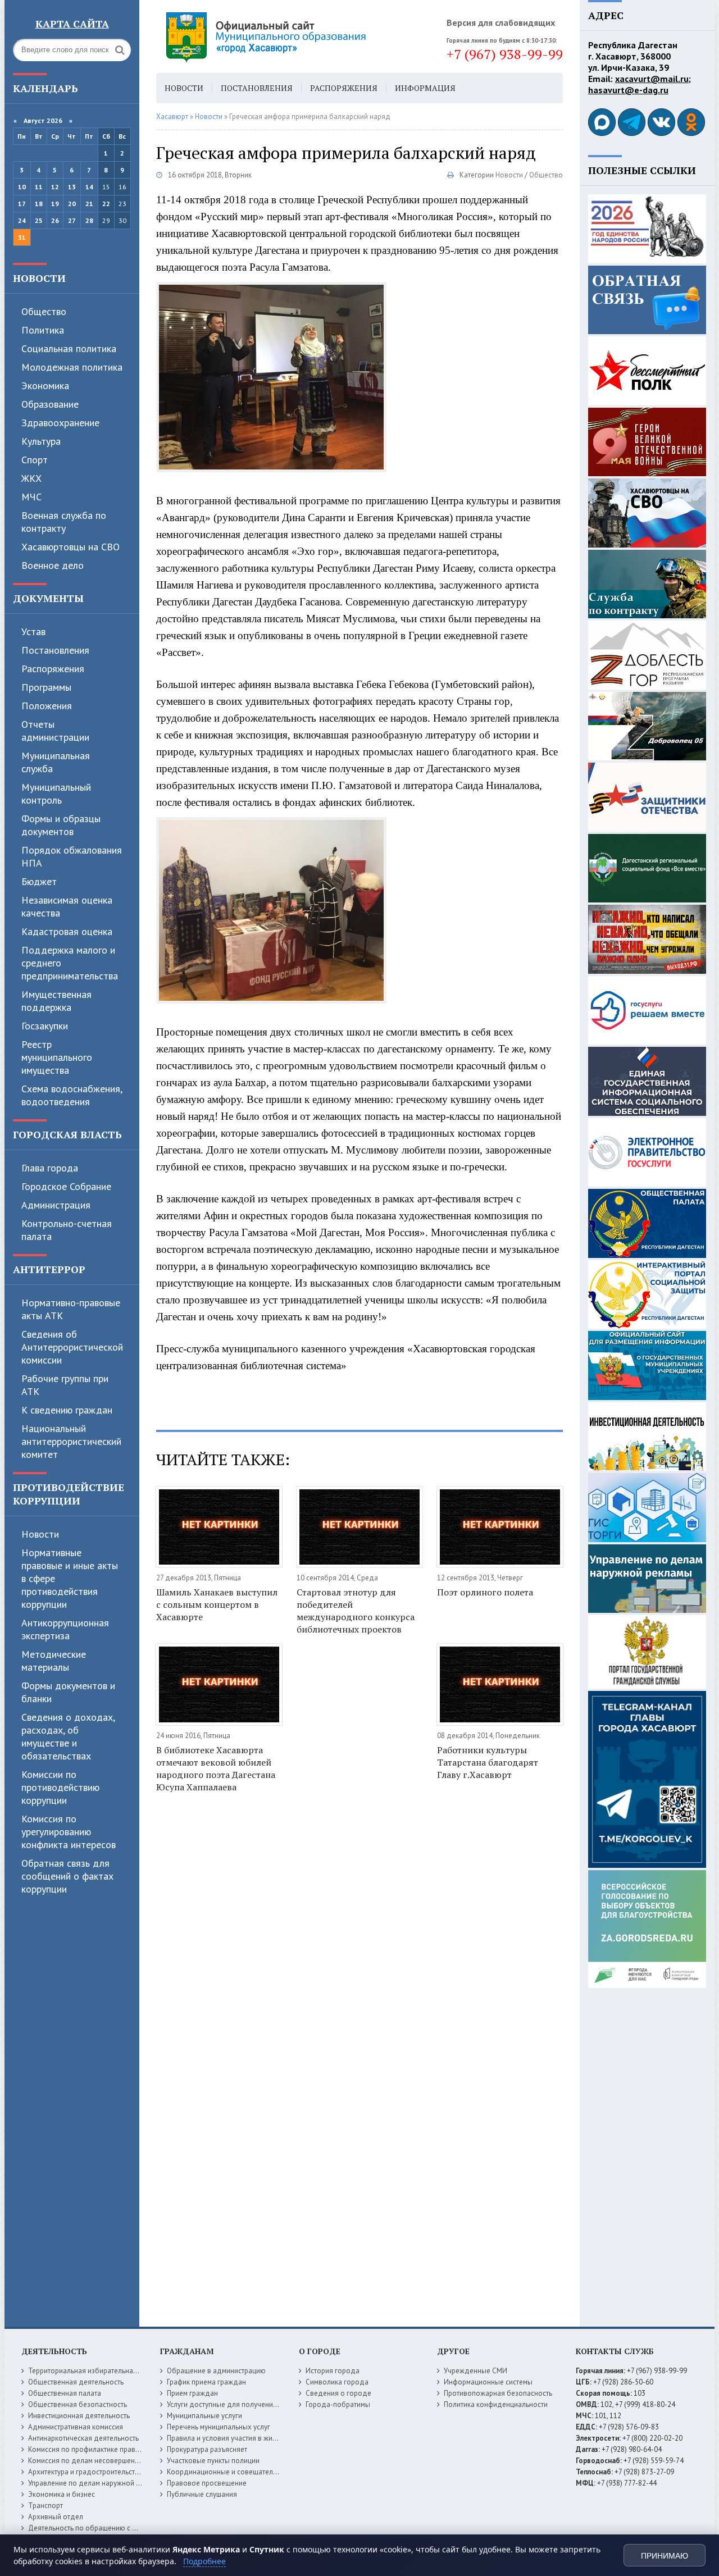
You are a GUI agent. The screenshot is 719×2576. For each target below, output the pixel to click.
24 (22, 220)
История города (333, 2371)
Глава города (50, 1168)
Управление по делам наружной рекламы (96, 2483)
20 (72, 204)
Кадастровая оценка (67, 931)
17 (22, 204)
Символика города (337, 2382)
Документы (48, 598)
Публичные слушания (202, 2494)
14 (89, 187)
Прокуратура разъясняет (207, 2449)
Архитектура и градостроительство (86, 2472)
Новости (39, 278)
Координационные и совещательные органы (241, 2472)
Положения (47, 706)
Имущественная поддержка (56, 1001)
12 (55, 187)
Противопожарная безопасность (498, 2393)
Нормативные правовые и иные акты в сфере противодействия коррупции (70, 1578)
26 (55, 220)
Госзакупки (45, 1026)
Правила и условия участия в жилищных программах (254, 2438)
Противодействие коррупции (69, 1494)
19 (55, 204)
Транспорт (45, 2506)
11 (39, 187)
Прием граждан (192, 2393)
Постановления (55, 650)
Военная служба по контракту (64, 522)
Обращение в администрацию (216, 2371)
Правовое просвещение (207, 2483)
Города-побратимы (338, 2404)
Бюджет (39, 881)
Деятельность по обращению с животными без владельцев (126, 2528)
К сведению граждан (67, 1410)
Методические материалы (54, 1661)
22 (106, 204)
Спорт (35, 460)
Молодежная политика (72, 367)
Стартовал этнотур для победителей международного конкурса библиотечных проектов (356, 1611)
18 (39, 204)
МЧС (31, 497)
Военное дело (53, 565)
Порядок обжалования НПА (72, 856)
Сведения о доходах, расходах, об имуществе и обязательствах (68, 1736)
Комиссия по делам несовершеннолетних (97, 2461)
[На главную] (297, 37)
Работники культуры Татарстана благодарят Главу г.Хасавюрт (488, 1762)
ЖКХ (31, 478)
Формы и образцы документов (61, 825)
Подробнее (204, 2561)
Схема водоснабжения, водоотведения (72, 1095)
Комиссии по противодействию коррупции (60, 1787)
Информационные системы (488, 2382)
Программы (46, 687)
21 (89, 204)
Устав (33, 632)
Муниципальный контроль (56, 794)
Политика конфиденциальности (496, 2404)
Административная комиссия (76, 2427)
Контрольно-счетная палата (67, 1230)
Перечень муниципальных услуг (219, 2427)
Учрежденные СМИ (475, 2371)
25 (39, 220)
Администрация (56, 1205)
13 (72, 187)
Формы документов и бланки (68, 1692)
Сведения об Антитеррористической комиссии (72, 1347)
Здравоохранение (60, 423)
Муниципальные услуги (204, 2416)
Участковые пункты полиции (213, 2461)
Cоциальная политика (69, 348)
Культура (41, 441)
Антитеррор (49, 1269)
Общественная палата (65, 2393)
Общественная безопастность (78, 2404)
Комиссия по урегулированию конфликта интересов (69, 1832)
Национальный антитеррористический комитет (71, 1441)
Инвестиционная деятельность (79, 2416)
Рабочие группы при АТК (65, 1385)
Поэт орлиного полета (485, 1592)
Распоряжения (53, 669)
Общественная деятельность (76, 2382)
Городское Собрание (66, 1186)
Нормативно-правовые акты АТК (71, 1309)
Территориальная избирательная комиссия (99, 2371)
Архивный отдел (56, 2517)
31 (22, 237)
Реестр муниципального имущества (57, 1057)
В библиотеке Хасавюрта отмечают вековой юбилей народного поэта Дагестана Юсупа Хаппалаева (216, 1768)
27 (72, 220)
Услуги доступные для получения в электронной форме (258, 2404)
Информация (425, 88)
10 (22, 187)
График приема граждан (206, 2382)
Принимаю (665, 2556)
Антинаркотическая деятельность (83, 2438)
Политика (43, 330)
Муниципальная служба (56, 762)
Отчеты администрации (55, 731)
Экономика (45, 386)
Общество (44, 311)
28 (89, 220)
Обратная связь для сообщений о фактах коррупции (67, 1876)
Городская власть (67, 1134)
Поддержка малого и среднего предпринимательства (70, 963)
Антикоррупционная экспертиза (65, 1629)
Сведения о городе (338, 2393)
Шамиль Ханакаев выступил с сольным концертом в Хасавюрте (217, 1604)
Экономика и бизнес (62, 2494)
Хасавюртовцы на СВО (70, 547)
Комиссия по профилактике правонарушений (102, 2449)
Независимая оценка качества (67, 906)
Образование (50, 404)
